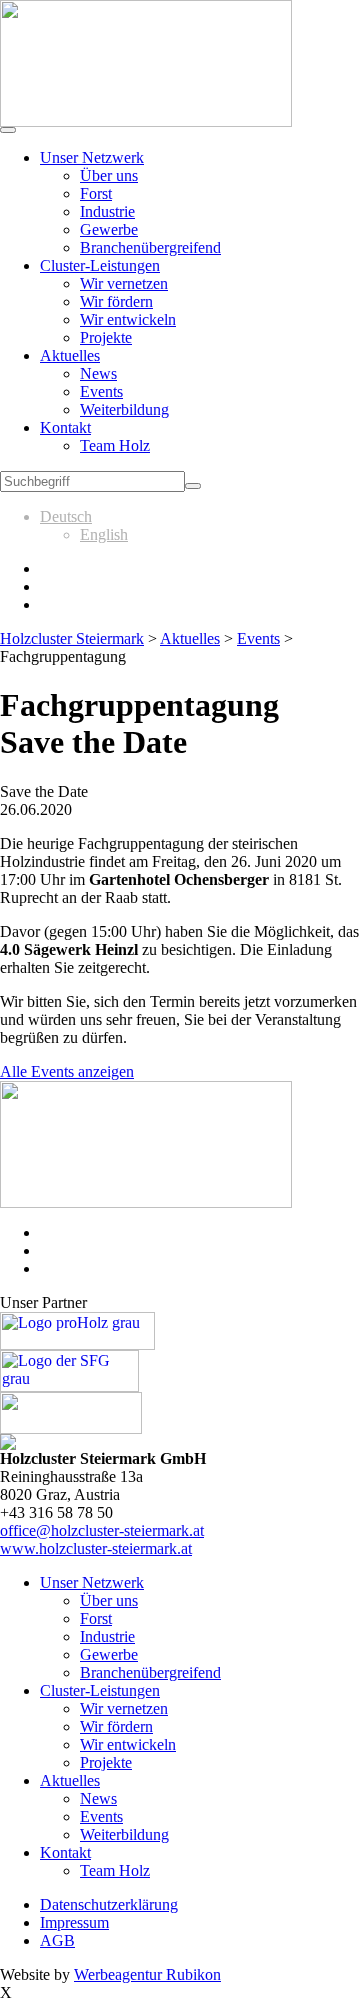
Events (101, 391)
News (98, 373)
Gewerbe (109, 229)
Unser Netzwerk (92, 157)
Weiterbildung (124, 409)
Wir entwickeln (128, 319)
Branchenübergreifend (150, 247)
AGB (57, 1940)
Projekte (106, 337)
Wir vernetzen (124, 283)
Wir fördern (116, 301)
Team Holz (115, 445)
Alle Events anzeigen (67, 1071)
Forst (96, 193)
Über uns (109, 175)
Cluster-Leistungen (100, 265)
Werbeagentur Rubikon (147, 1974)
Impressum (74, 1922)
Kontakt (65, 427)
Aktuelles (70, 355)
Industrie (107, 211)
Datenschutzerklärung (109, 1904)
